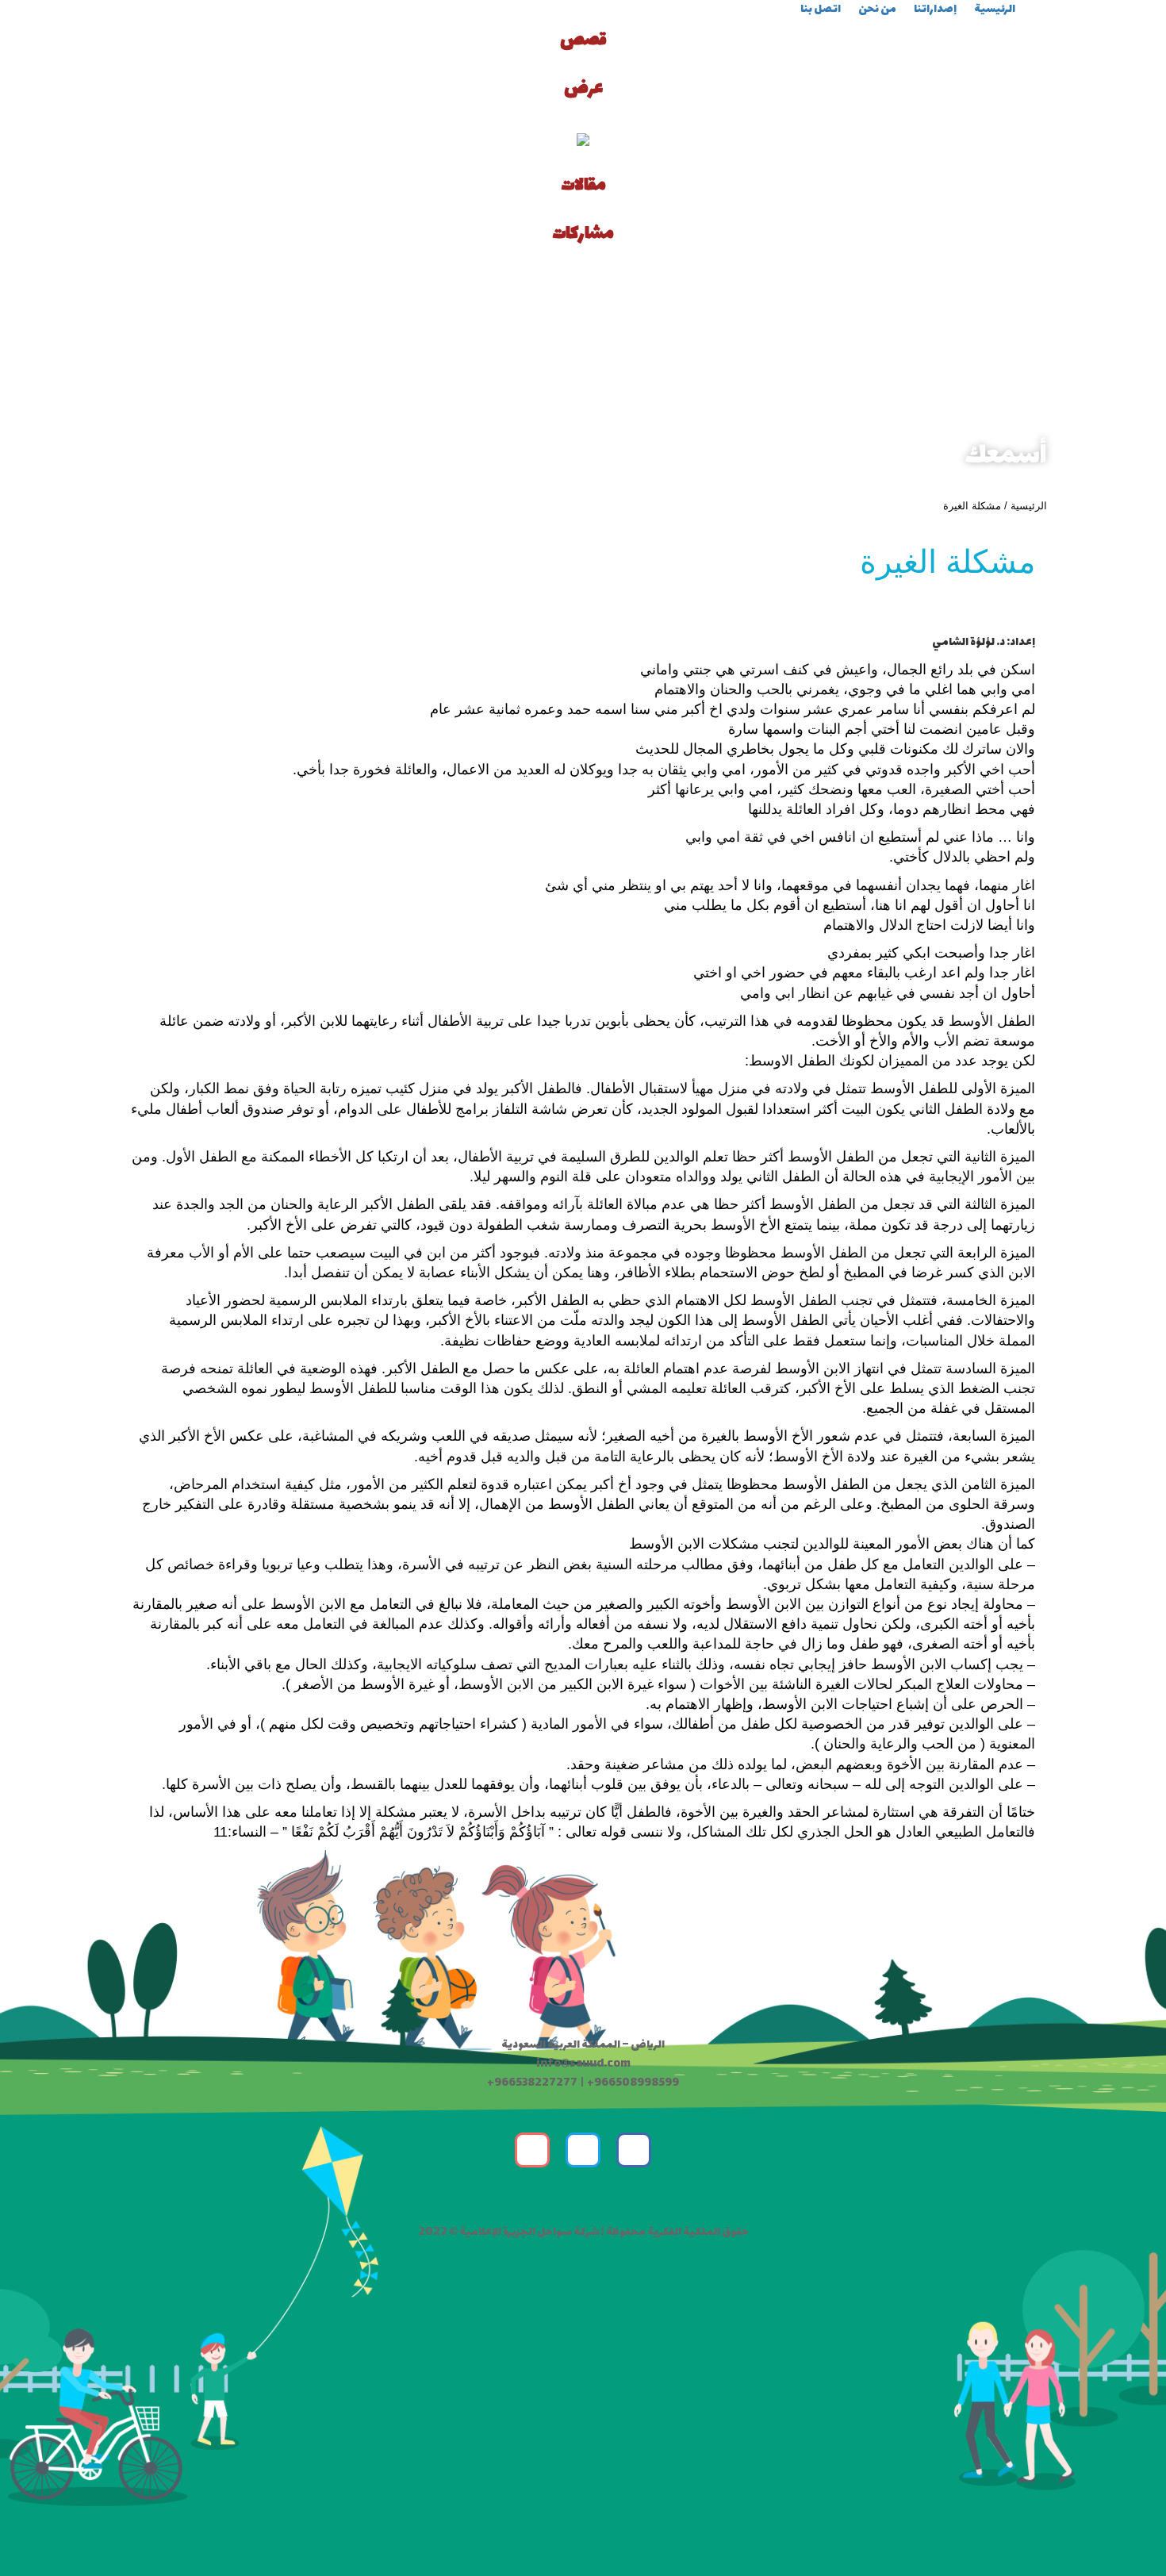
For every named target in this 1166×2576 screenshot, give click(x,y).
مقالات (583, 186)
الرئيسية (1029, 506)
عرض (583, 89)
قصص (583, 40)
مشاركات (583, 234)
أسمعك (1006, 457)
